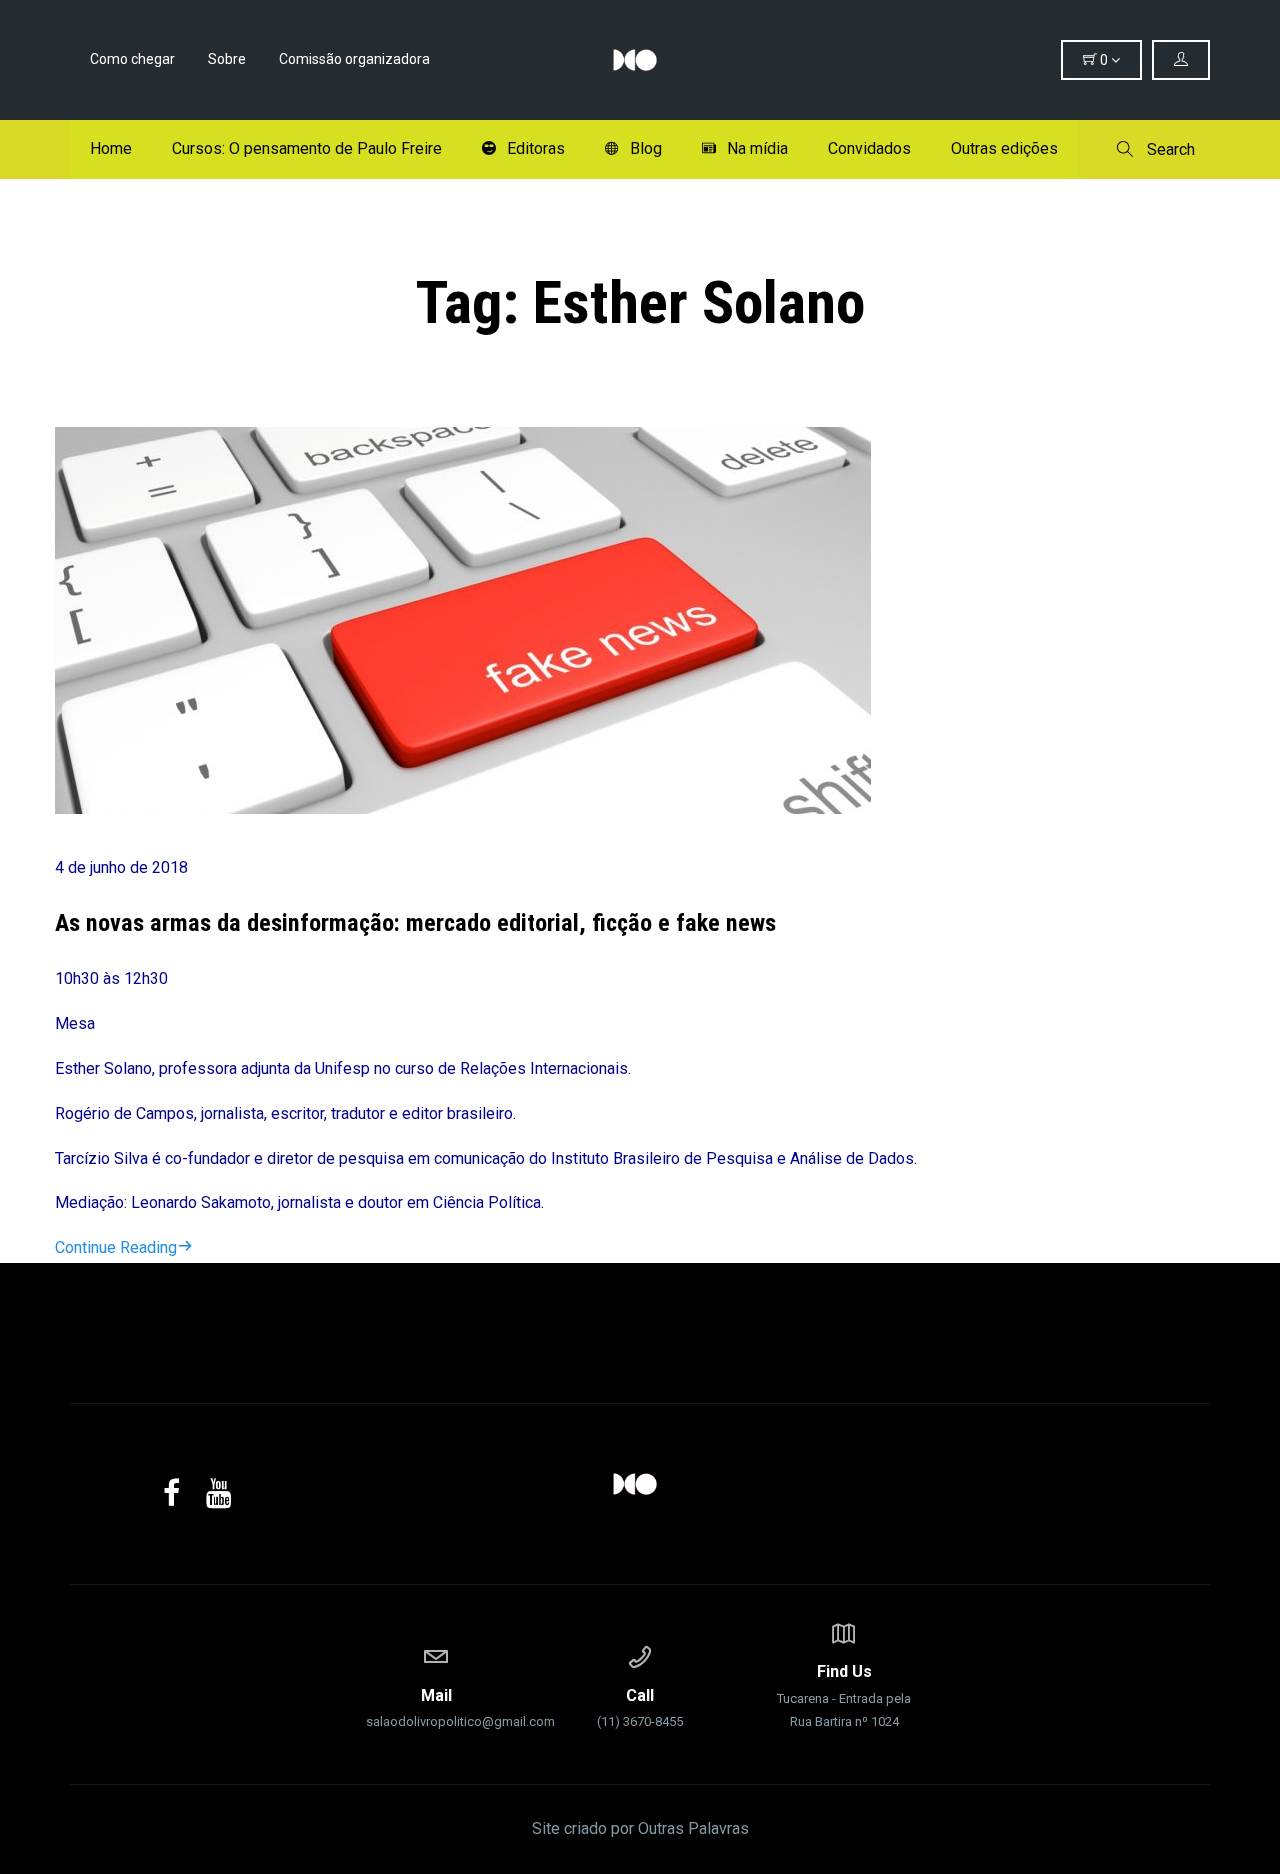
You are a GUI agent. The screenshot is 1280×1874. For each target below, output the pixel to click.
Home (111, 148)
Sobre (227, 59)
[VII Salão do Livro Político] (640, 60)
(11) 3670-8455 (640, 1708)
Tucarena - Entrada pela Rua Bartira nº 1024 (844, 1695)
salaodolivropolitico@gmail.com (436, 1708)
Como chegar (132, 59)
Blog (646, 148)
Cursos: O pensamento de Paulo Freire (307, 148)
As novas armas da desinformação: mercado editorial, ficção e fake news (415, 923)
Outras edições (1004, 148)
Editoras (536, 148)
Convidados (869, 148)
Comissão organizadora (354, 59)
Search (1169, 149)
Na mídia (757, 148)
